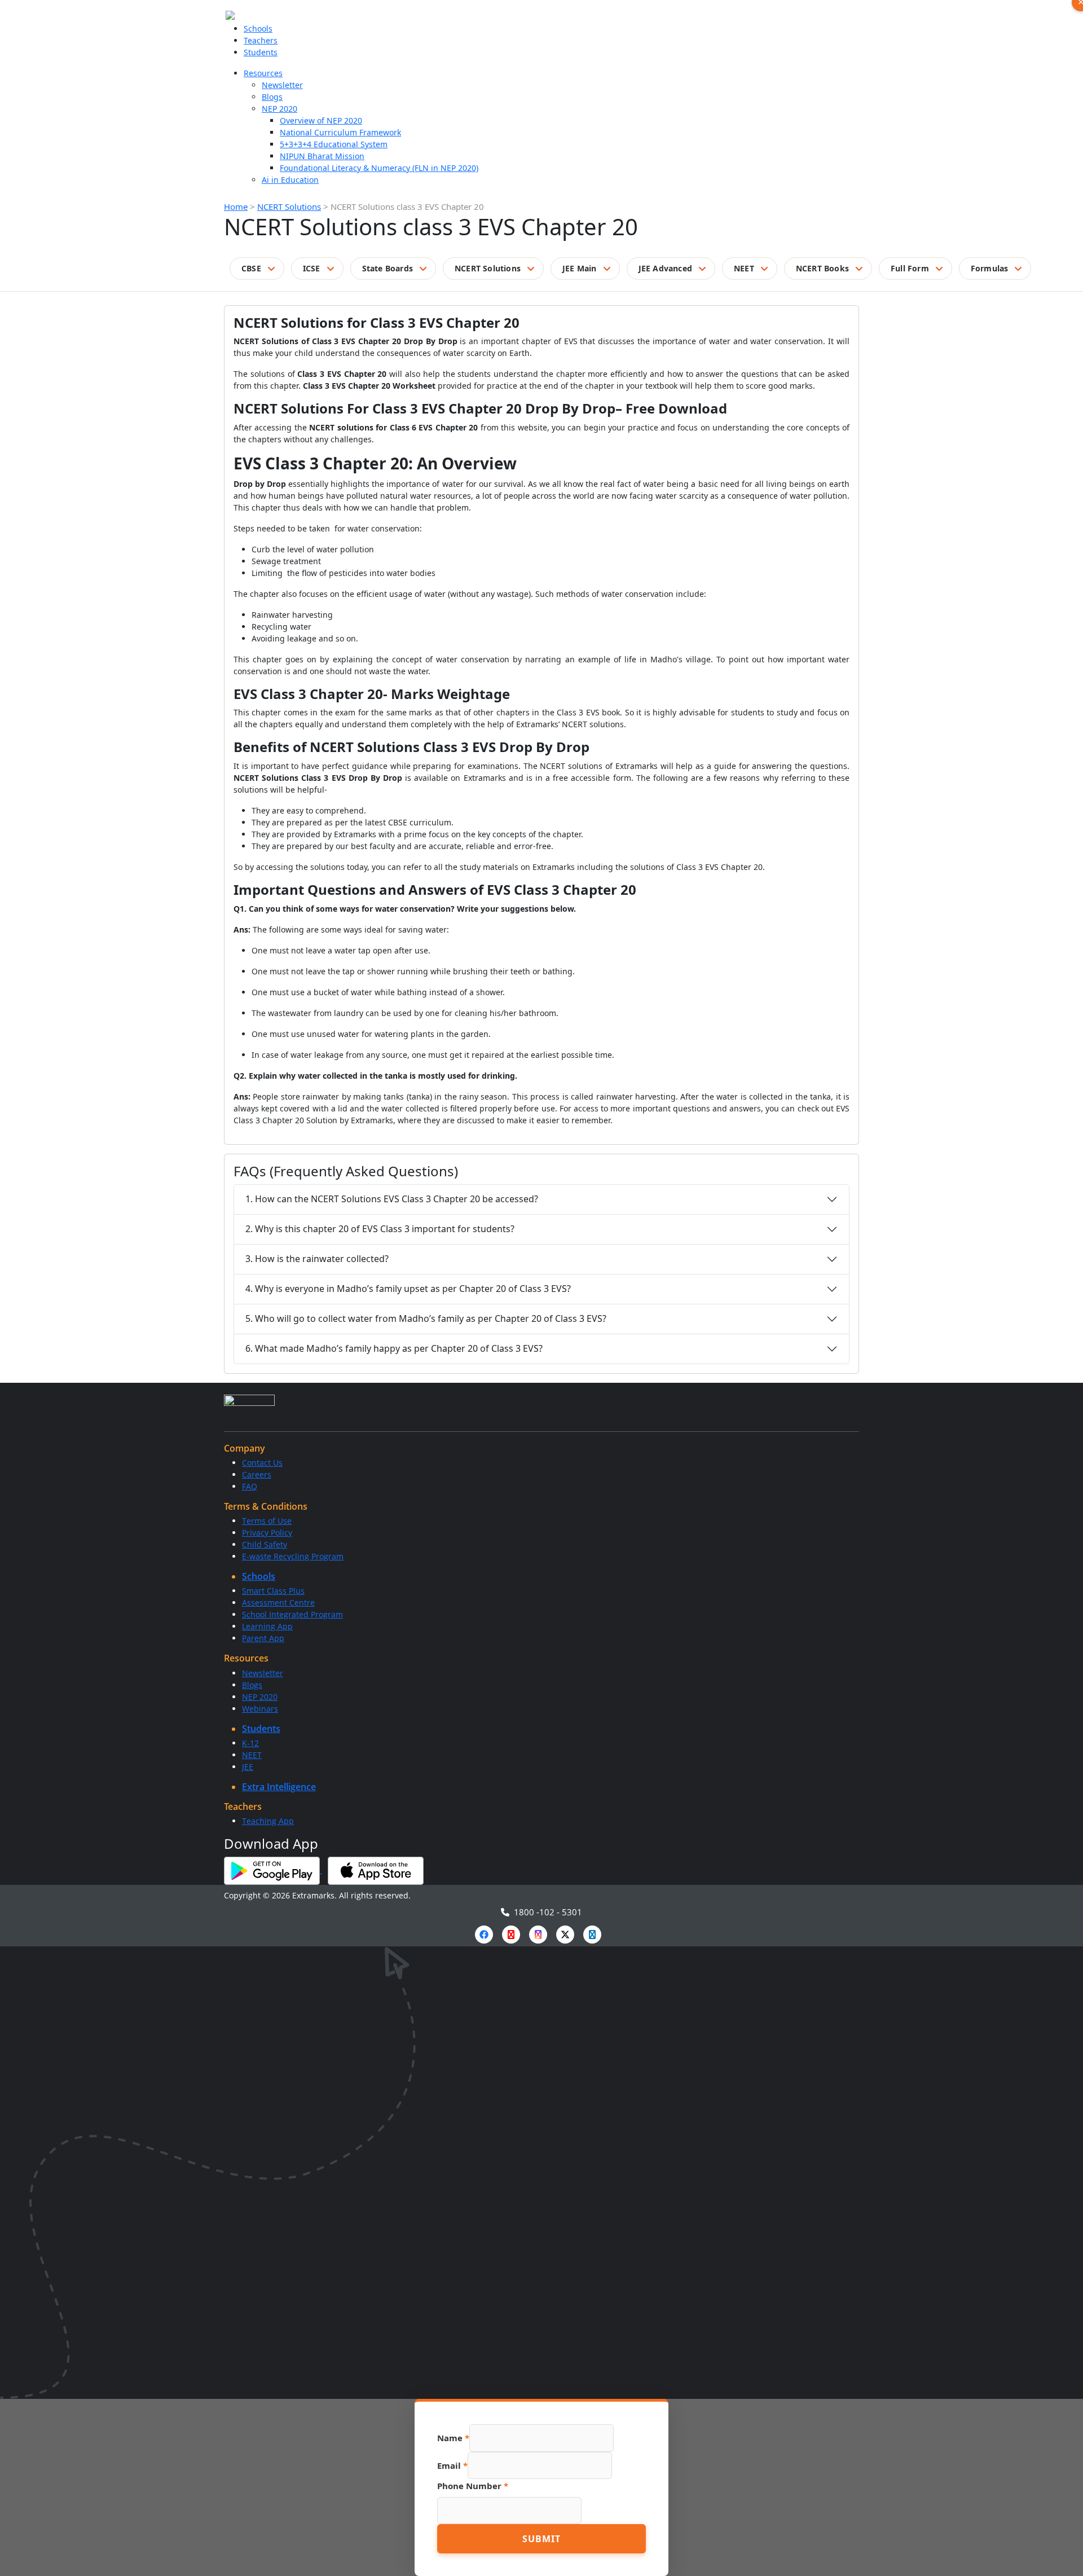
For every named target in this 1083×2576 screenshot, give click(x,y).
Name (453, 2438)
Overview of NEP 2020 (321, 120)
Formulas (990, 268)
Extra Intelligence (279, 1787)
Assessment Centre (278, 1603)
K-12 (250, 1743)
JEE (248, 1767)
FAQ (250, 1486)
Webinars (260, 1709)
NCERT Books (822, 268)
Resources (263, 73)
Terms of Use (267, 1521)
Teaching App (268, 1821)
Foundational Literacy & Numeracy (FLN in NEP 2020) (379, 168)
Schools (258, 28)
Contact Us (262, 1463)
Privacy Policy (267, 1533)
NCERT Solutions (289, 206)
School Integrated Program (292, 1614)
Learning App (267, 1626)
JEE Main (580, 268)
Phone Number (473, 2486)
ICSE (312, 268)
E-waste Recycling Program (293, 1556)
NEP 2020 (279, 109)
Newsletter (282, 85)
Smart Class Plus (273, 1591)
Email (452, 2465)
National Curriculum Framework (340, 132)
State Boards (388, 268)
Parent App (263, 1638)
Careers (257, 1474)
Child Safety (265, 1544)
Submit (541, 2539)
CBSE (251, 268)
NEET (744, 268)
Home (236, 206)
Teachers (261, 40)
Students (261, 52)
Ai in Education (290, 180)
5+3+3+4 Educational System (334, 144)
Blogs (272, 97)
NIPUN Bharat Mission (322, 156)
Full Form (910, 268)
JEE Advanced (665, 268)
